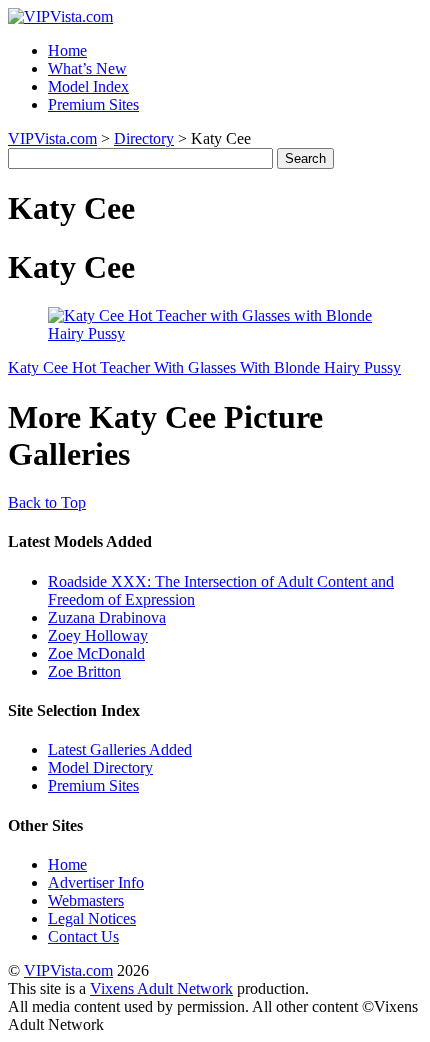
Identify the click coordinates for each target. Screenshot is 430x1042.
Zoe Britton (84, 671)
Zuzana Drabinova (107, 617)
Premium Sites (93, 104)
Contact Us (83, 936)
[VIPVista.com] (60, 16)
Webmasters (86, 900)
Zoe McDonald (96, 653)
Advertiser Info (96, 882)
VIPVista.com (52, 138)
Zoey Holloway (98, 635)
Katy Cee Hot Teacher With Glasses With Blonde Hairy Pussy (204, 367)
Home (67, 50)
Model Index (88, 86)
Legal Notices (92, 918)
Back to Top (47, 502)
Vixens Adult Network (161, 988)
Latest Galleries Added (120, 749)
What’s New (87, 68)
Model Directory (100, 767)
